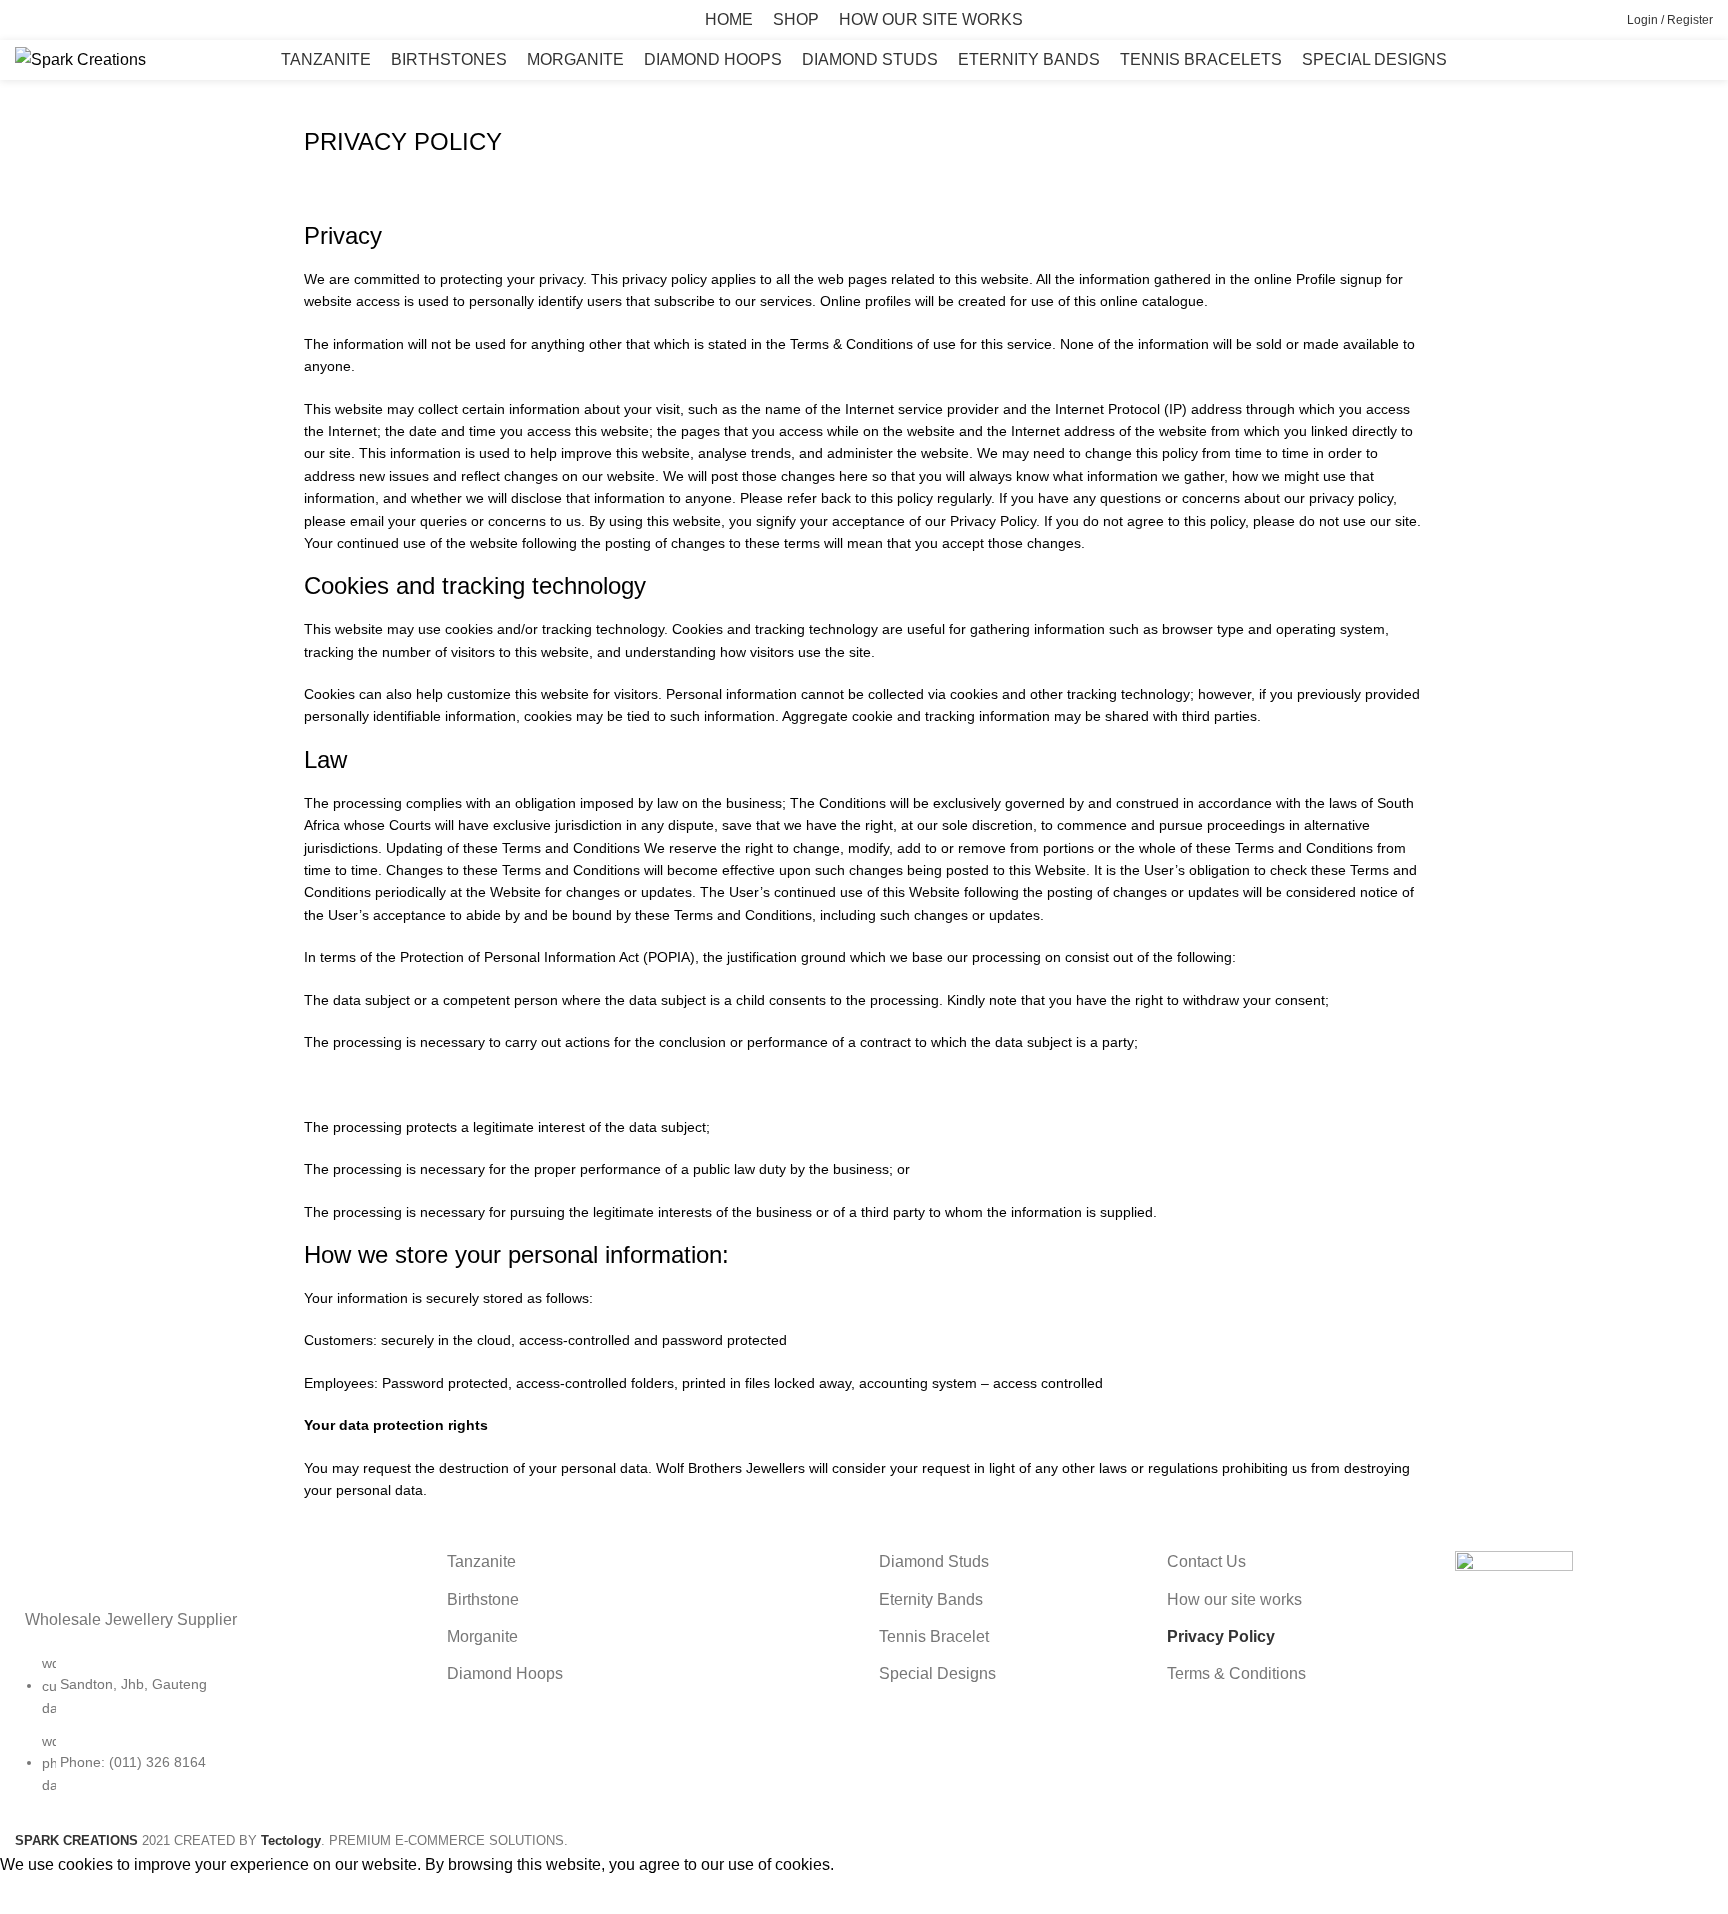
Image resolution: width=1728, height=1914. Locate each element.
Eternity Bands (931, 1599)
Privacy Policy (1221, 1636)
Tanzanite (481, 1561)
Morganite (482, 1636)
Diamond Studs (934, 1561)
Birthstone (483, 1599)
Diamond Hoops (505, 1673)
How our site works (1234, 1599)
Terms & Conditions (1236, 1673)
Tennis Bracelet (934, 1636)
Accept (39, 1896)
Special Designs (937, 1673)
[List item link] (216, 1734)
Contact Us (1206, 1561)
